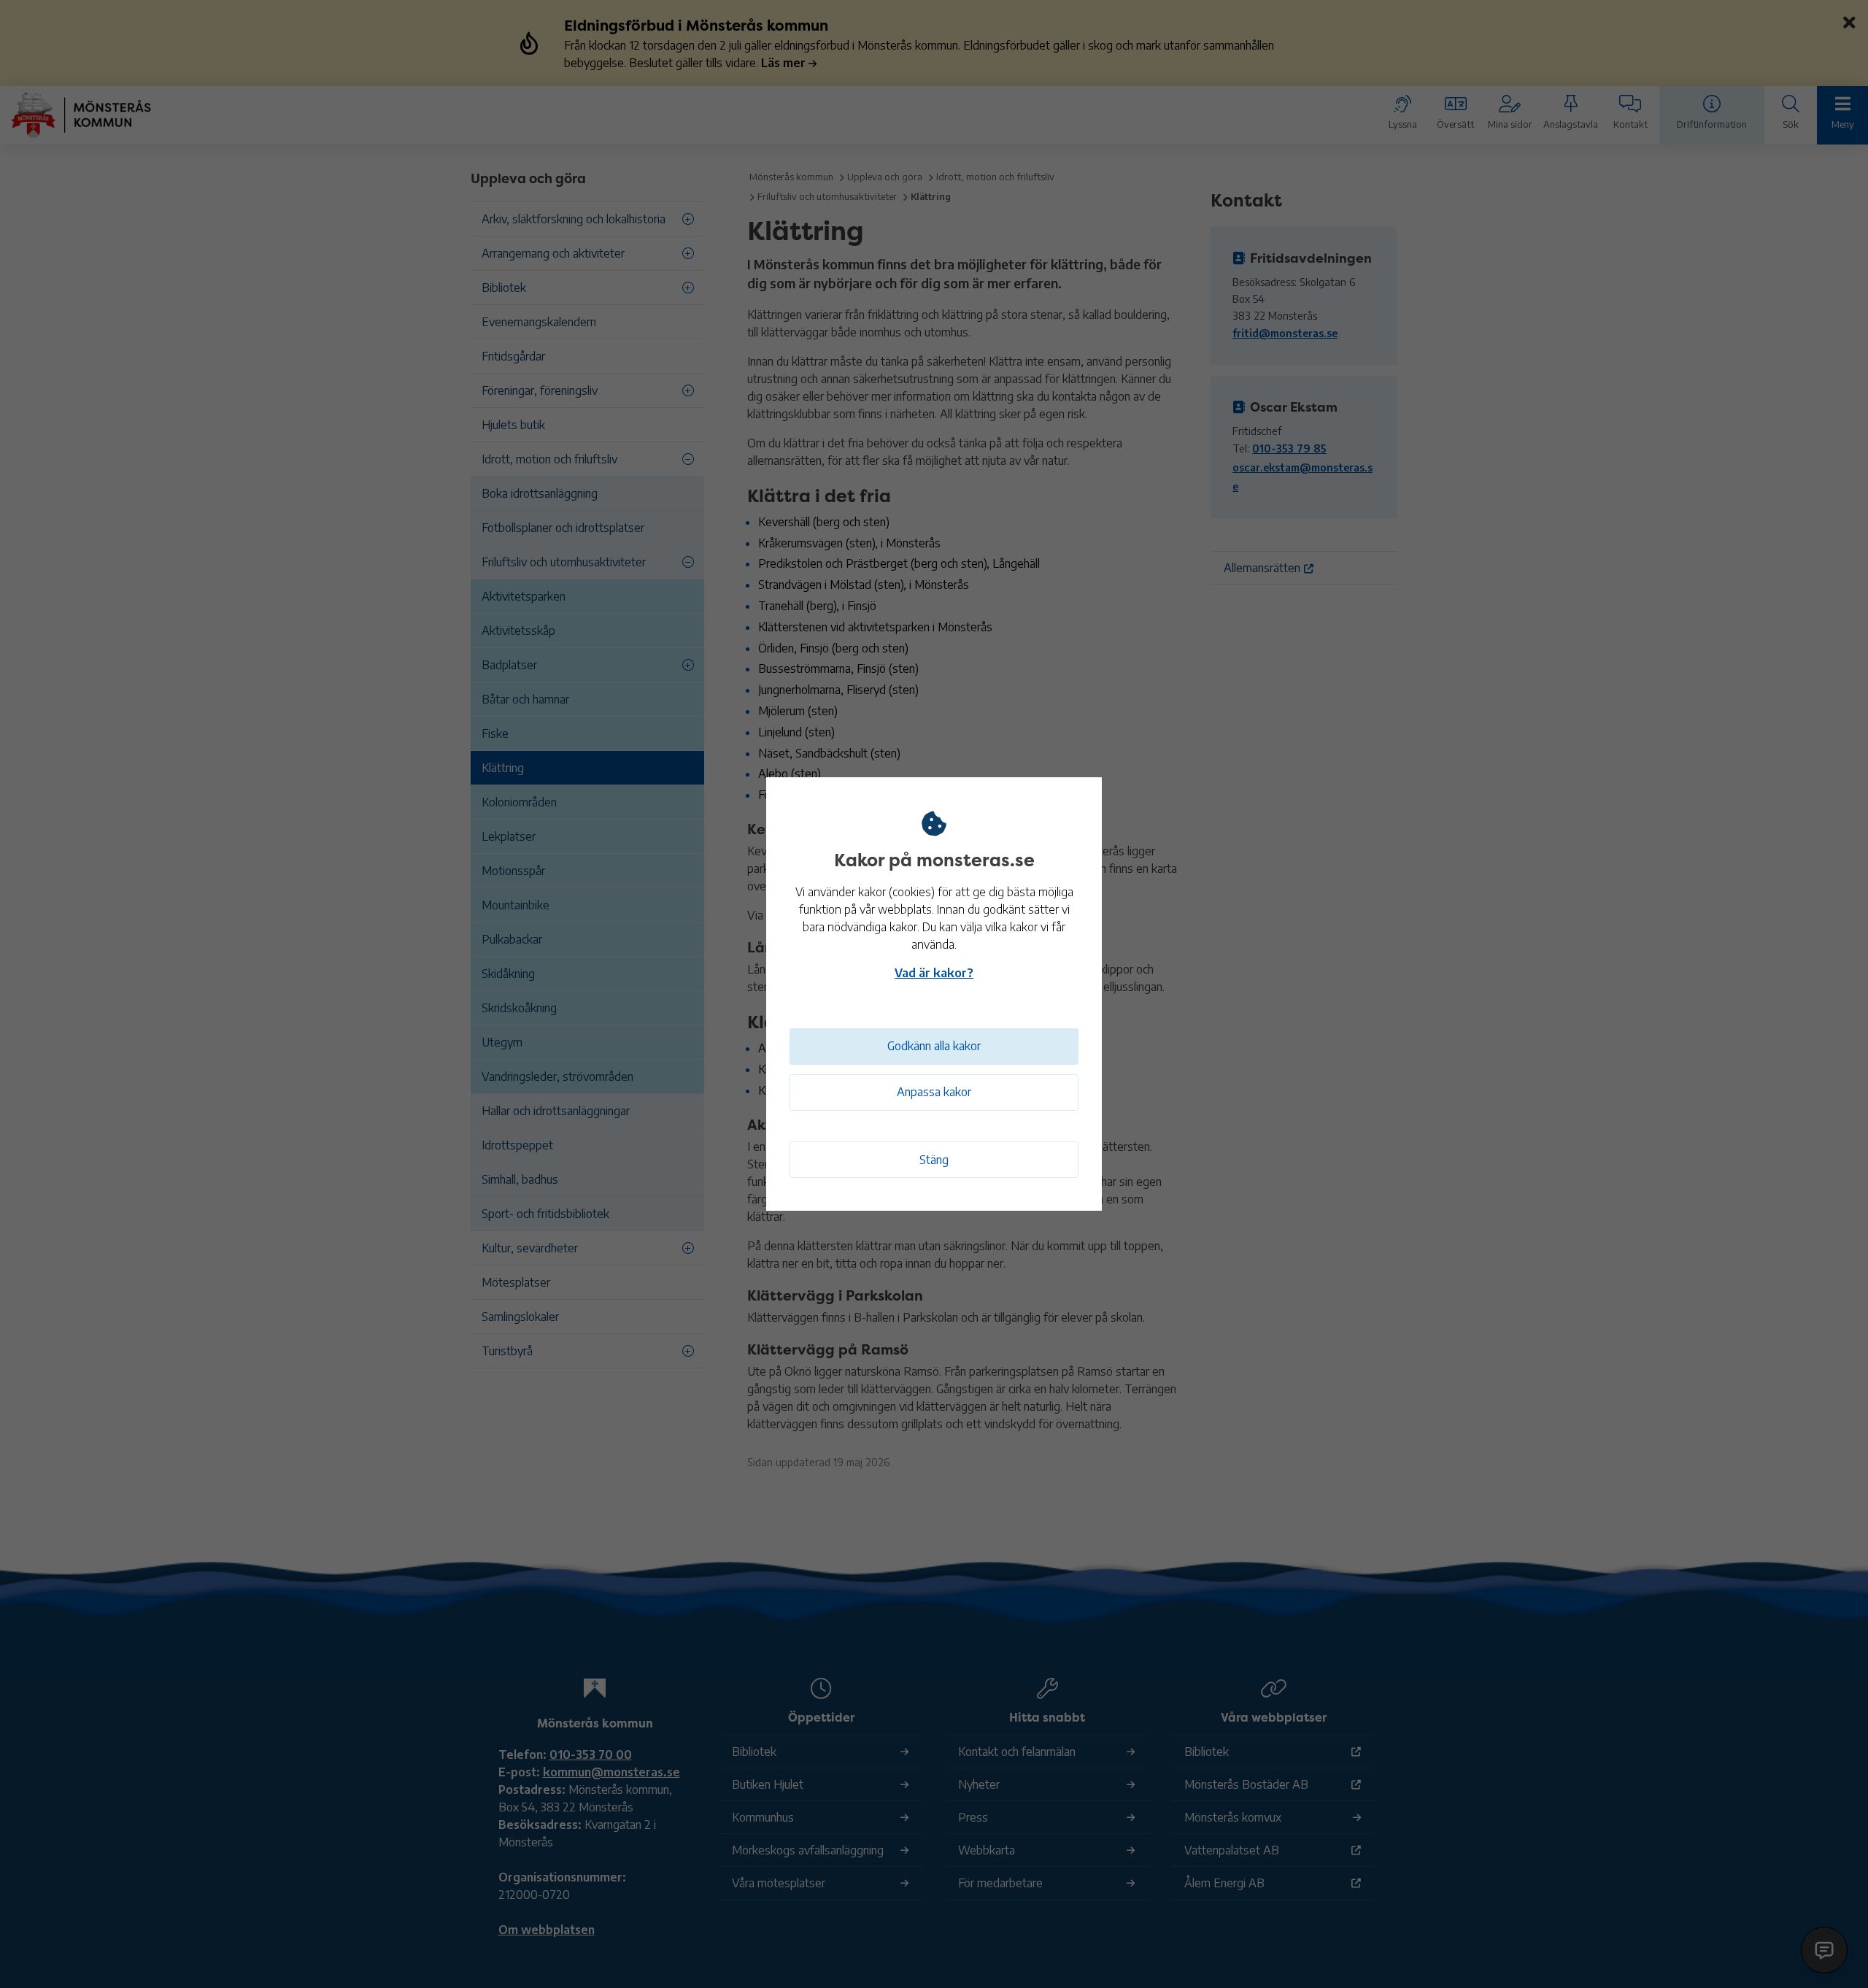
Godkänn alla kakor (934, 1046)
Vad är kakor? (934, 973)
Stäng (934, 1160)
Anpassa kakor (934, 1092)
